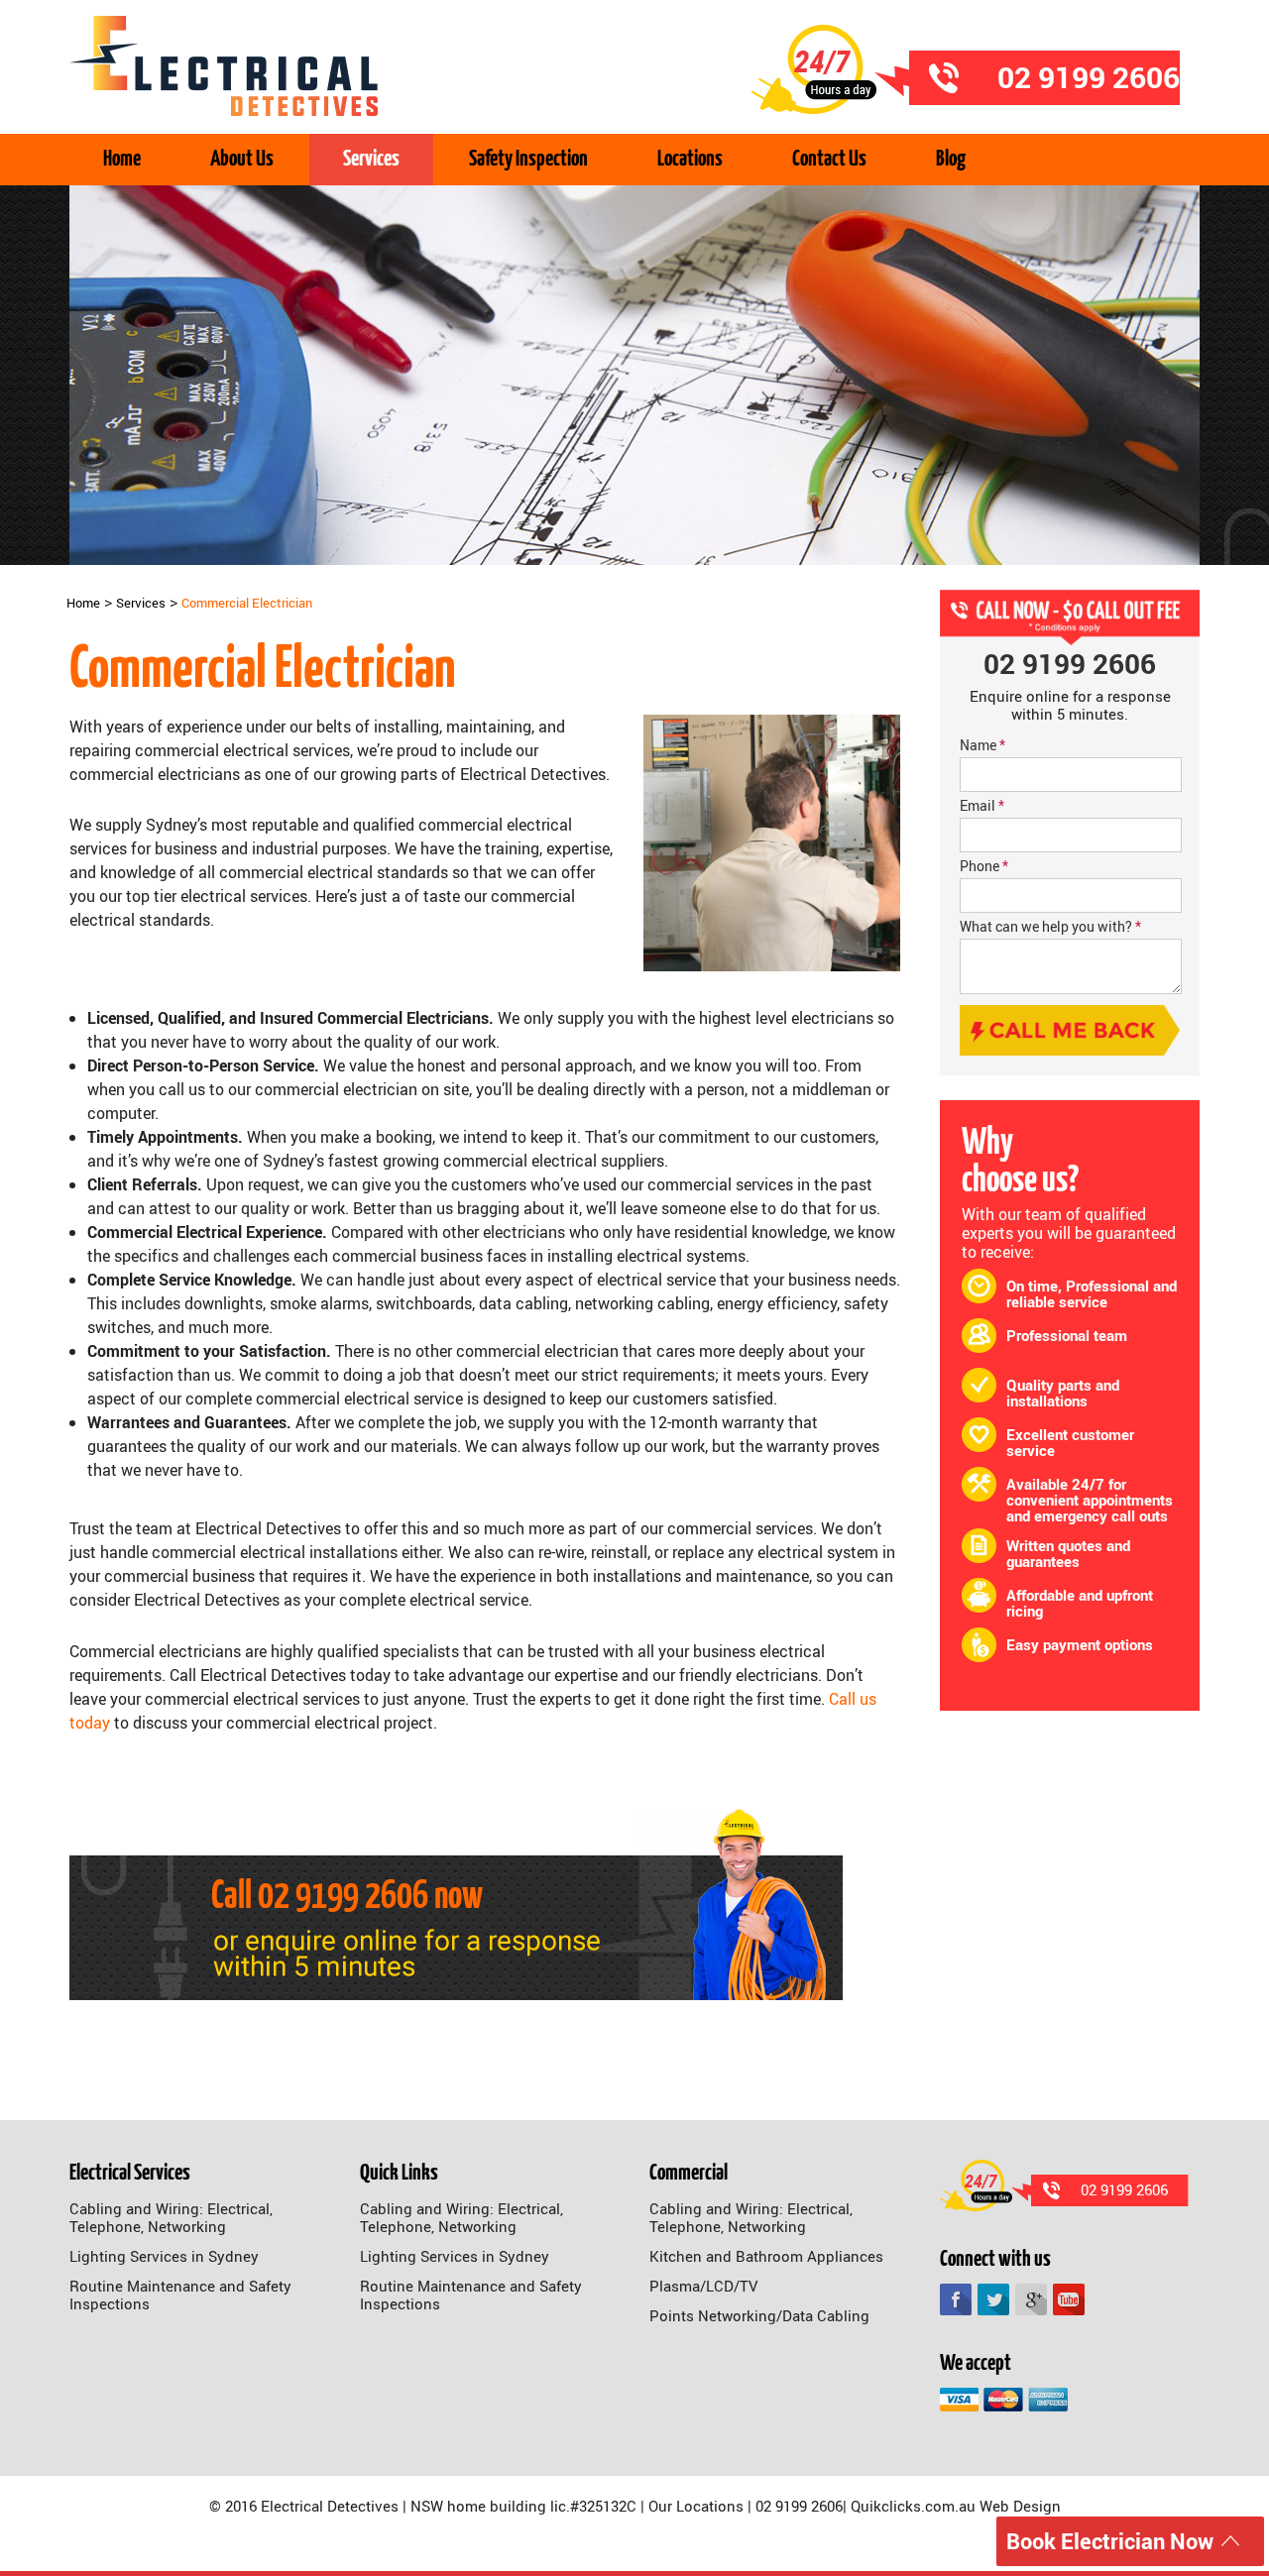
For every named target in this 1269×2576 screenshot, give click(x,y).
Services (371, 159)
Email (982, 805)
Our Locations (696, 2506)
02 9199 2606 (343, 1898)
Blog (951, 159)
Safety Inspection (528, 159)
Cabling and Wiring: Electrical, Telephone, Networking (171, 2217)
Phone (984, 866)
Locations (690, 159)
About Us (242, 159)
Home (122, 159)
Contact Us (829, 159)
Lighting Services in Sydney (164, 2256)
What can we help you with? (1050, 926)
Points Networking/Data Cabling (759, 2315)
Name (982, 745)
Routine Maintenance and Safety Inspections (180, 2295)
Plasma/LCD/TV (703, 2286)
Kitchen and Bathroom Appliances (766, 2256)
